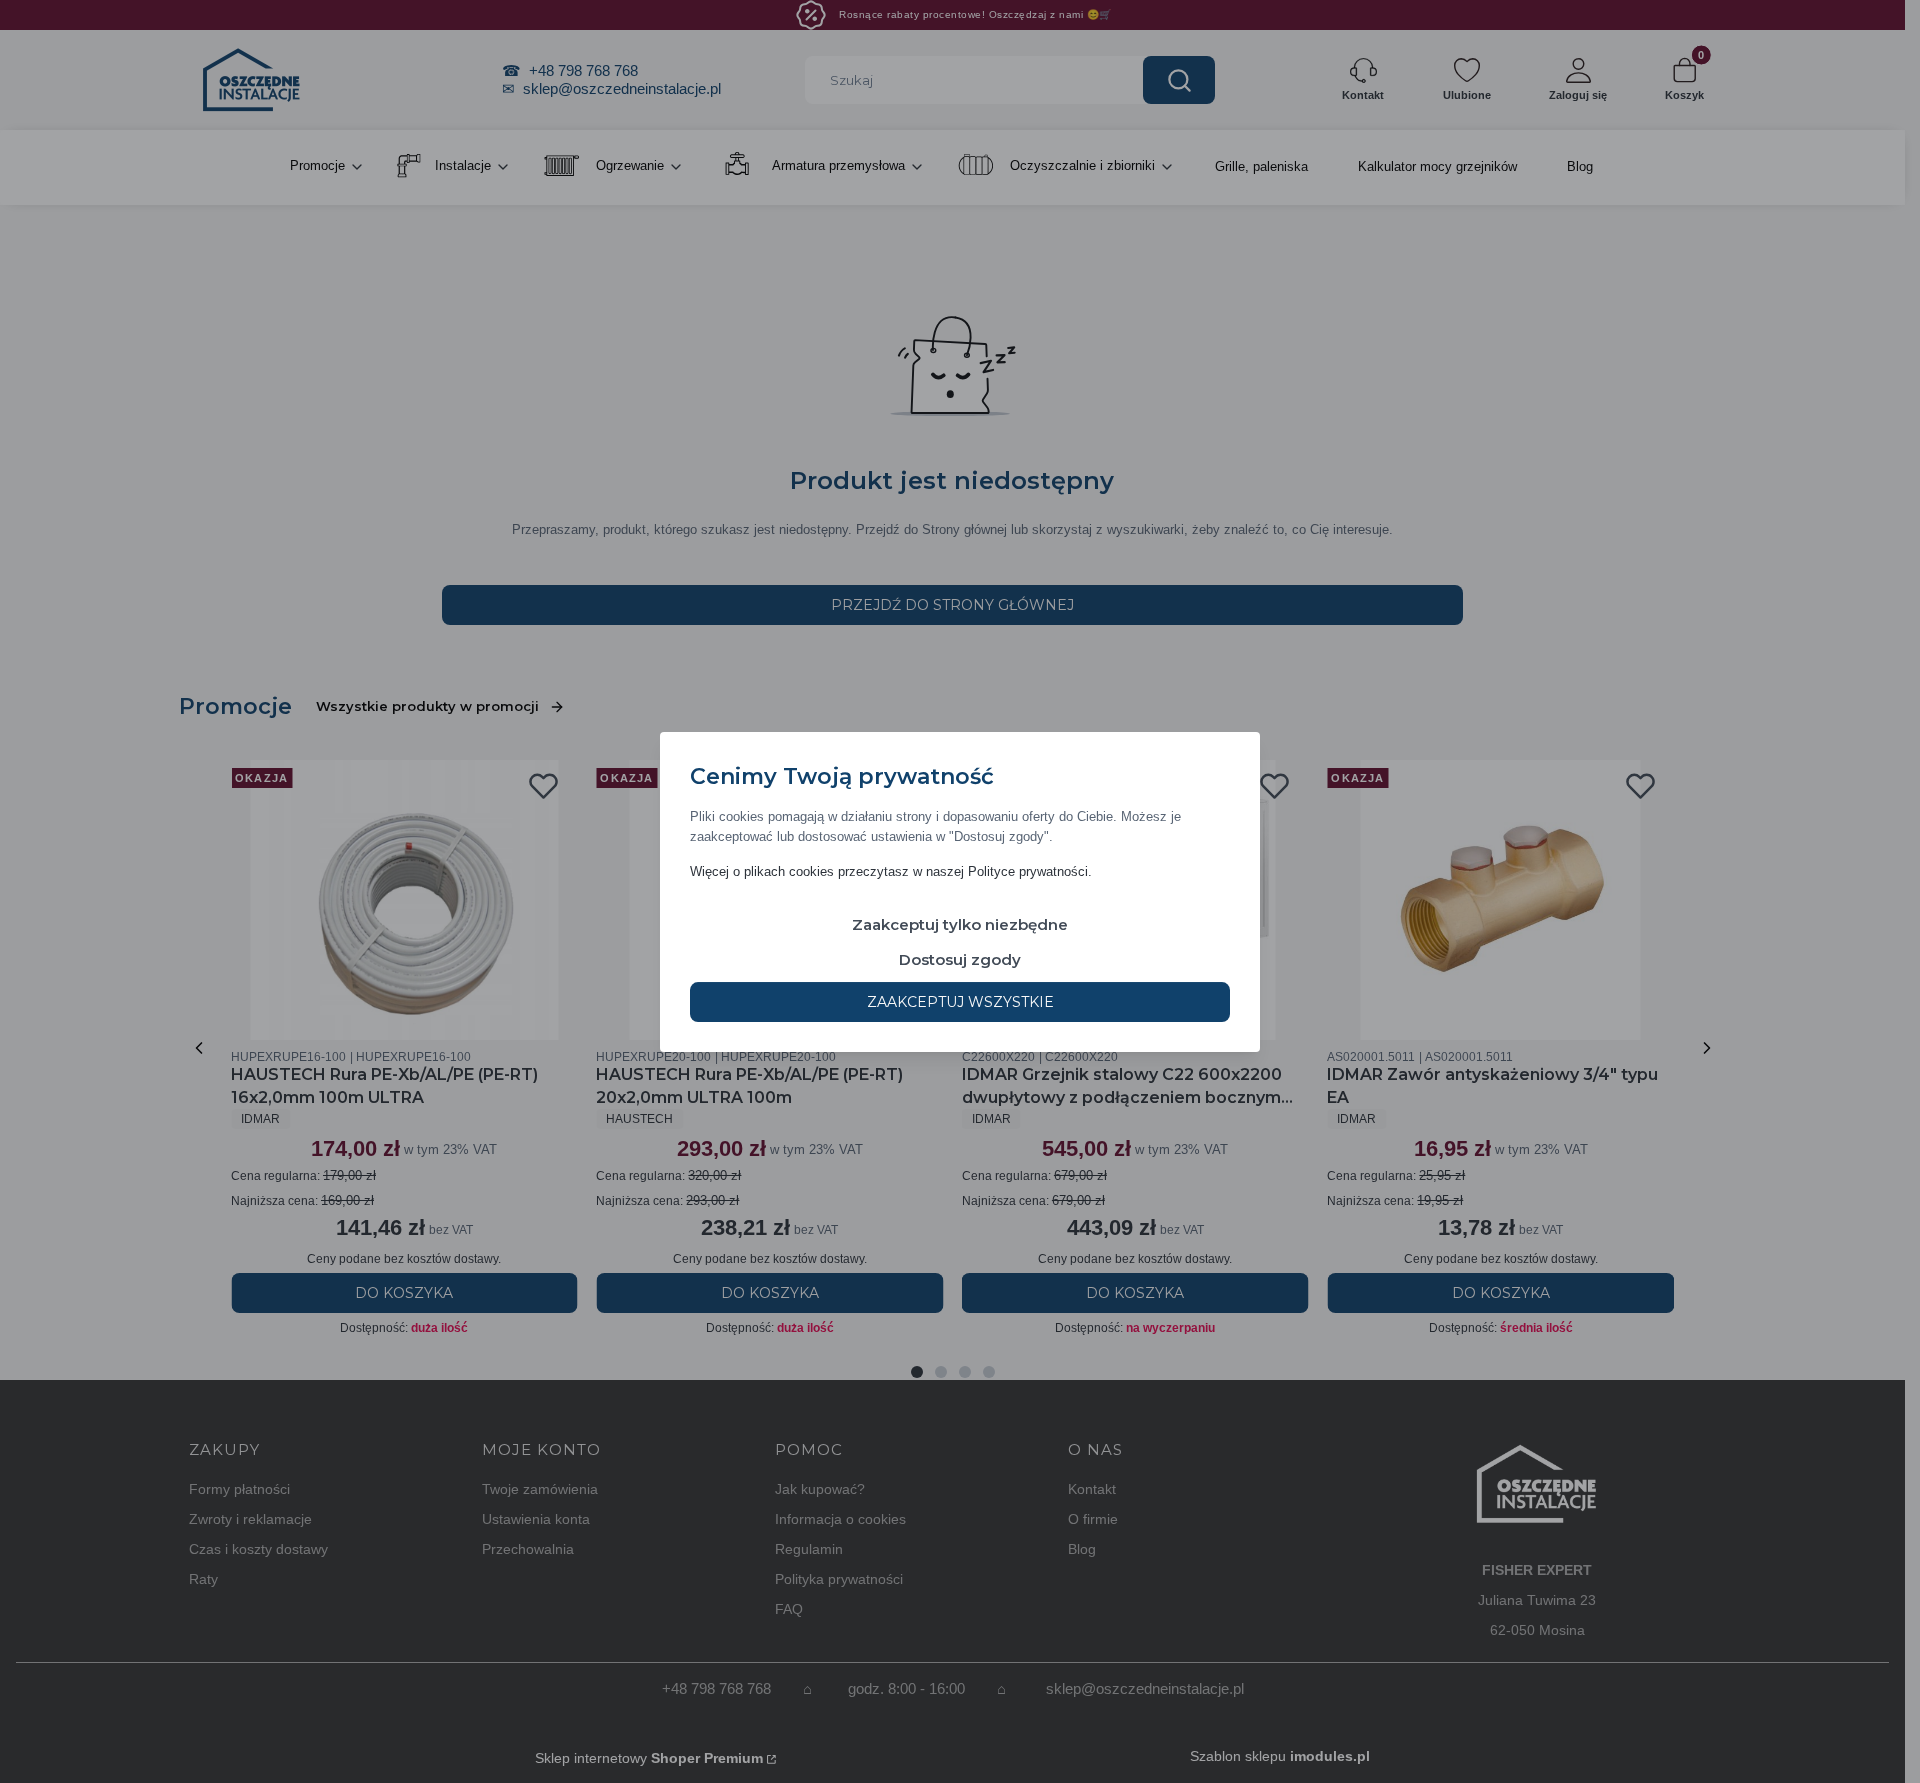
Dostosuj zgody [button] (960, 958)
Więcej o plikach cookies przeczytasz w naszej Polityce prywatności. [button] (891, 870)
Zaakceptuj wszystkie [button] (960, 1001)
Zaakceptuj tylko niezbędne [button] (960, 923)
